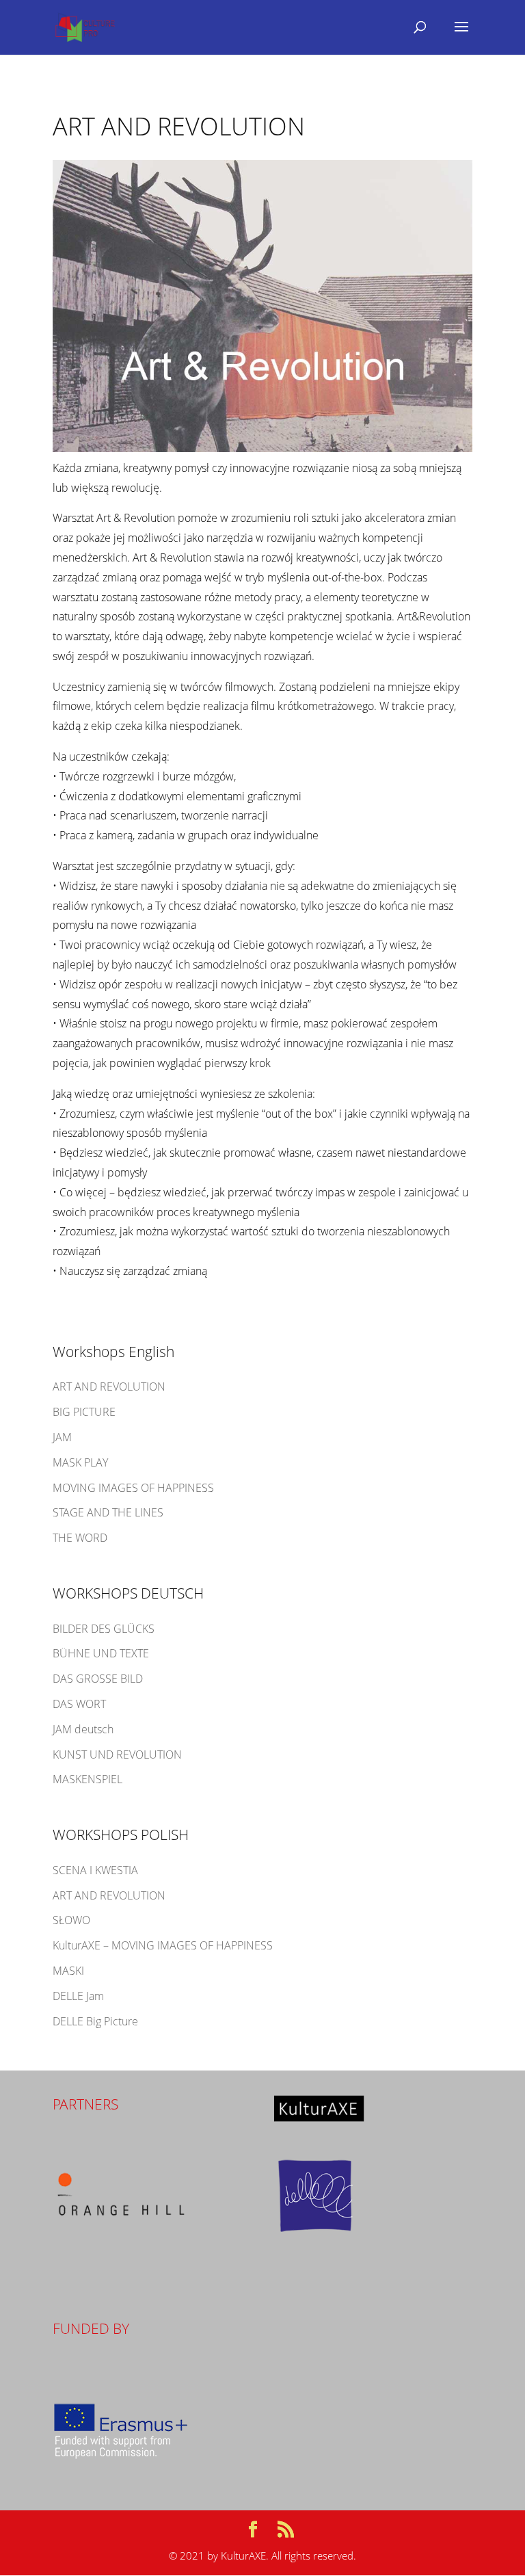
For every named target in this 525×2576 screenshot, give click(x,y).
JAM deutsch (83, 1729)
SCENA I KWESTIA (95, 1870)
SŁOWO (71, 1920)
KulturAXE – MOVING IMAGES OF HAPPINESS (163, 1945)
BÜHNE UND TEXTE (101, 1653)
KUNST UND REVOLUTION (117, 1754)
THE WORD (80, 1538)
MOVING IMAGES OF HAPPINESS (133, 1488)
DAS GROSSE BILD (98, 1679)
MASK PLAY (80, 1462)
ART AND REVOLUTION (109, 1386)
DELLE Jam (78, 1996)
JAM (62, 1437)
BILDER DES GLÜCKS (104, 1629)
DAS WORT (79, 1704)
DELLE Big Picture (95, 2021)
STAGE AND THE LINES (108, 1512)
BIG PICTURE (84, 1412)
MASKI (68, 1971)
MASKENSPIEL (87, 1779)
